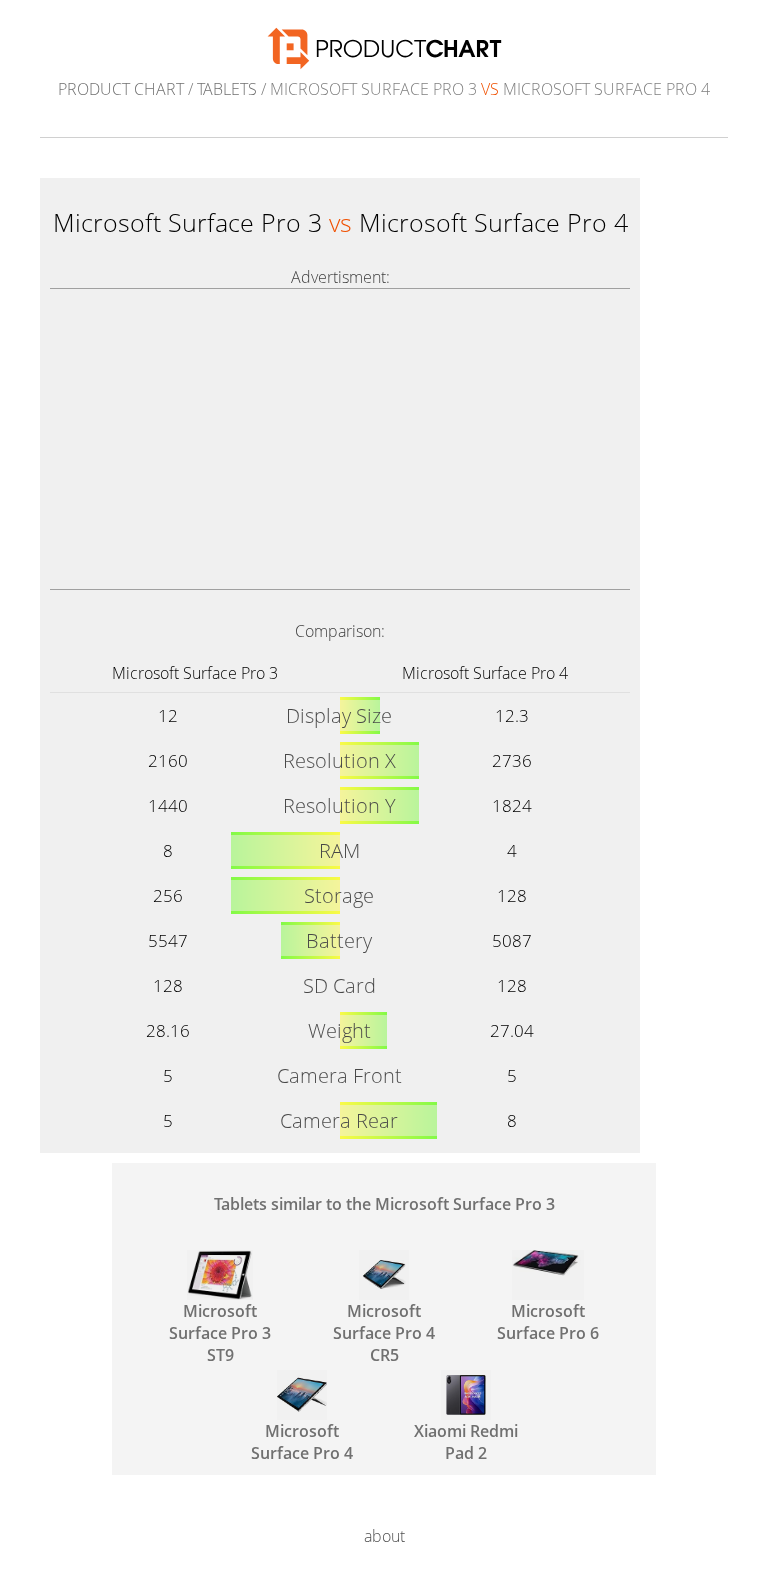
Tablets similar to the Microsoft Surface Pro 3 (384, 1204)
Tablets (227, 89)
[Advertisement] (340, 439)
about (384, 1536)
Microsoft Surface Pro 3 (195, 673)
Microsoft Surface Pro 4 (485, 673)
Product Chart (121, 89)
